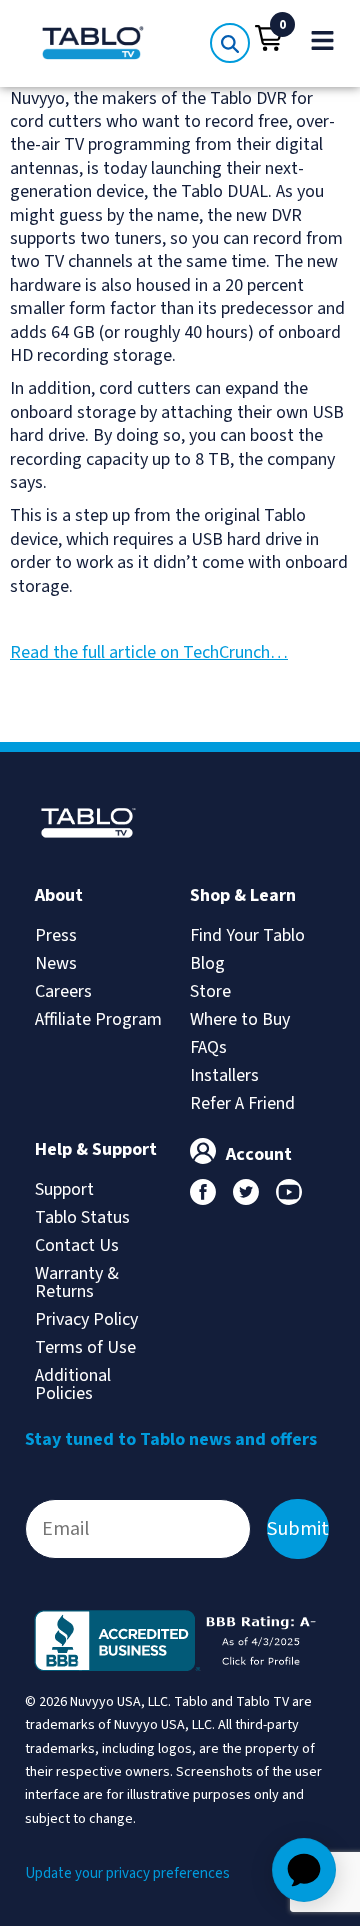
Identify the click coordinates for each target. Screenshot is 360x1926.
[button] (269, 38)
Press (56, 935)
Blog (207, 963)
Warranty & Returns (77, 1282)
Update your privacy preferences (127, 1873)
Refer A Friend (242, 1103)
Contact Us (77, 1245)
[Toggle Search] (230, 43)
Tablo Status (82, 1217)
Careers (63, 991)
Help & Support (96, 1149)
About (59, 895)
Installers (224, 1075)
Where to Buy (240, 1019)
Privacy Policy (86, 1319)
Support (64, 1189)
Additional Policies (73, 1384)
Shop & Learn (243, 895)
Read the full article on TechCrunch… (149, 652)
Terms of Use (85, 1347)
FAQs (208, 1047)
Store (210, 991)
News (56, 963)
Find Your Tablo (247, 935)
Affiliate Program (98, 1019)
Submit (298, 1529)
